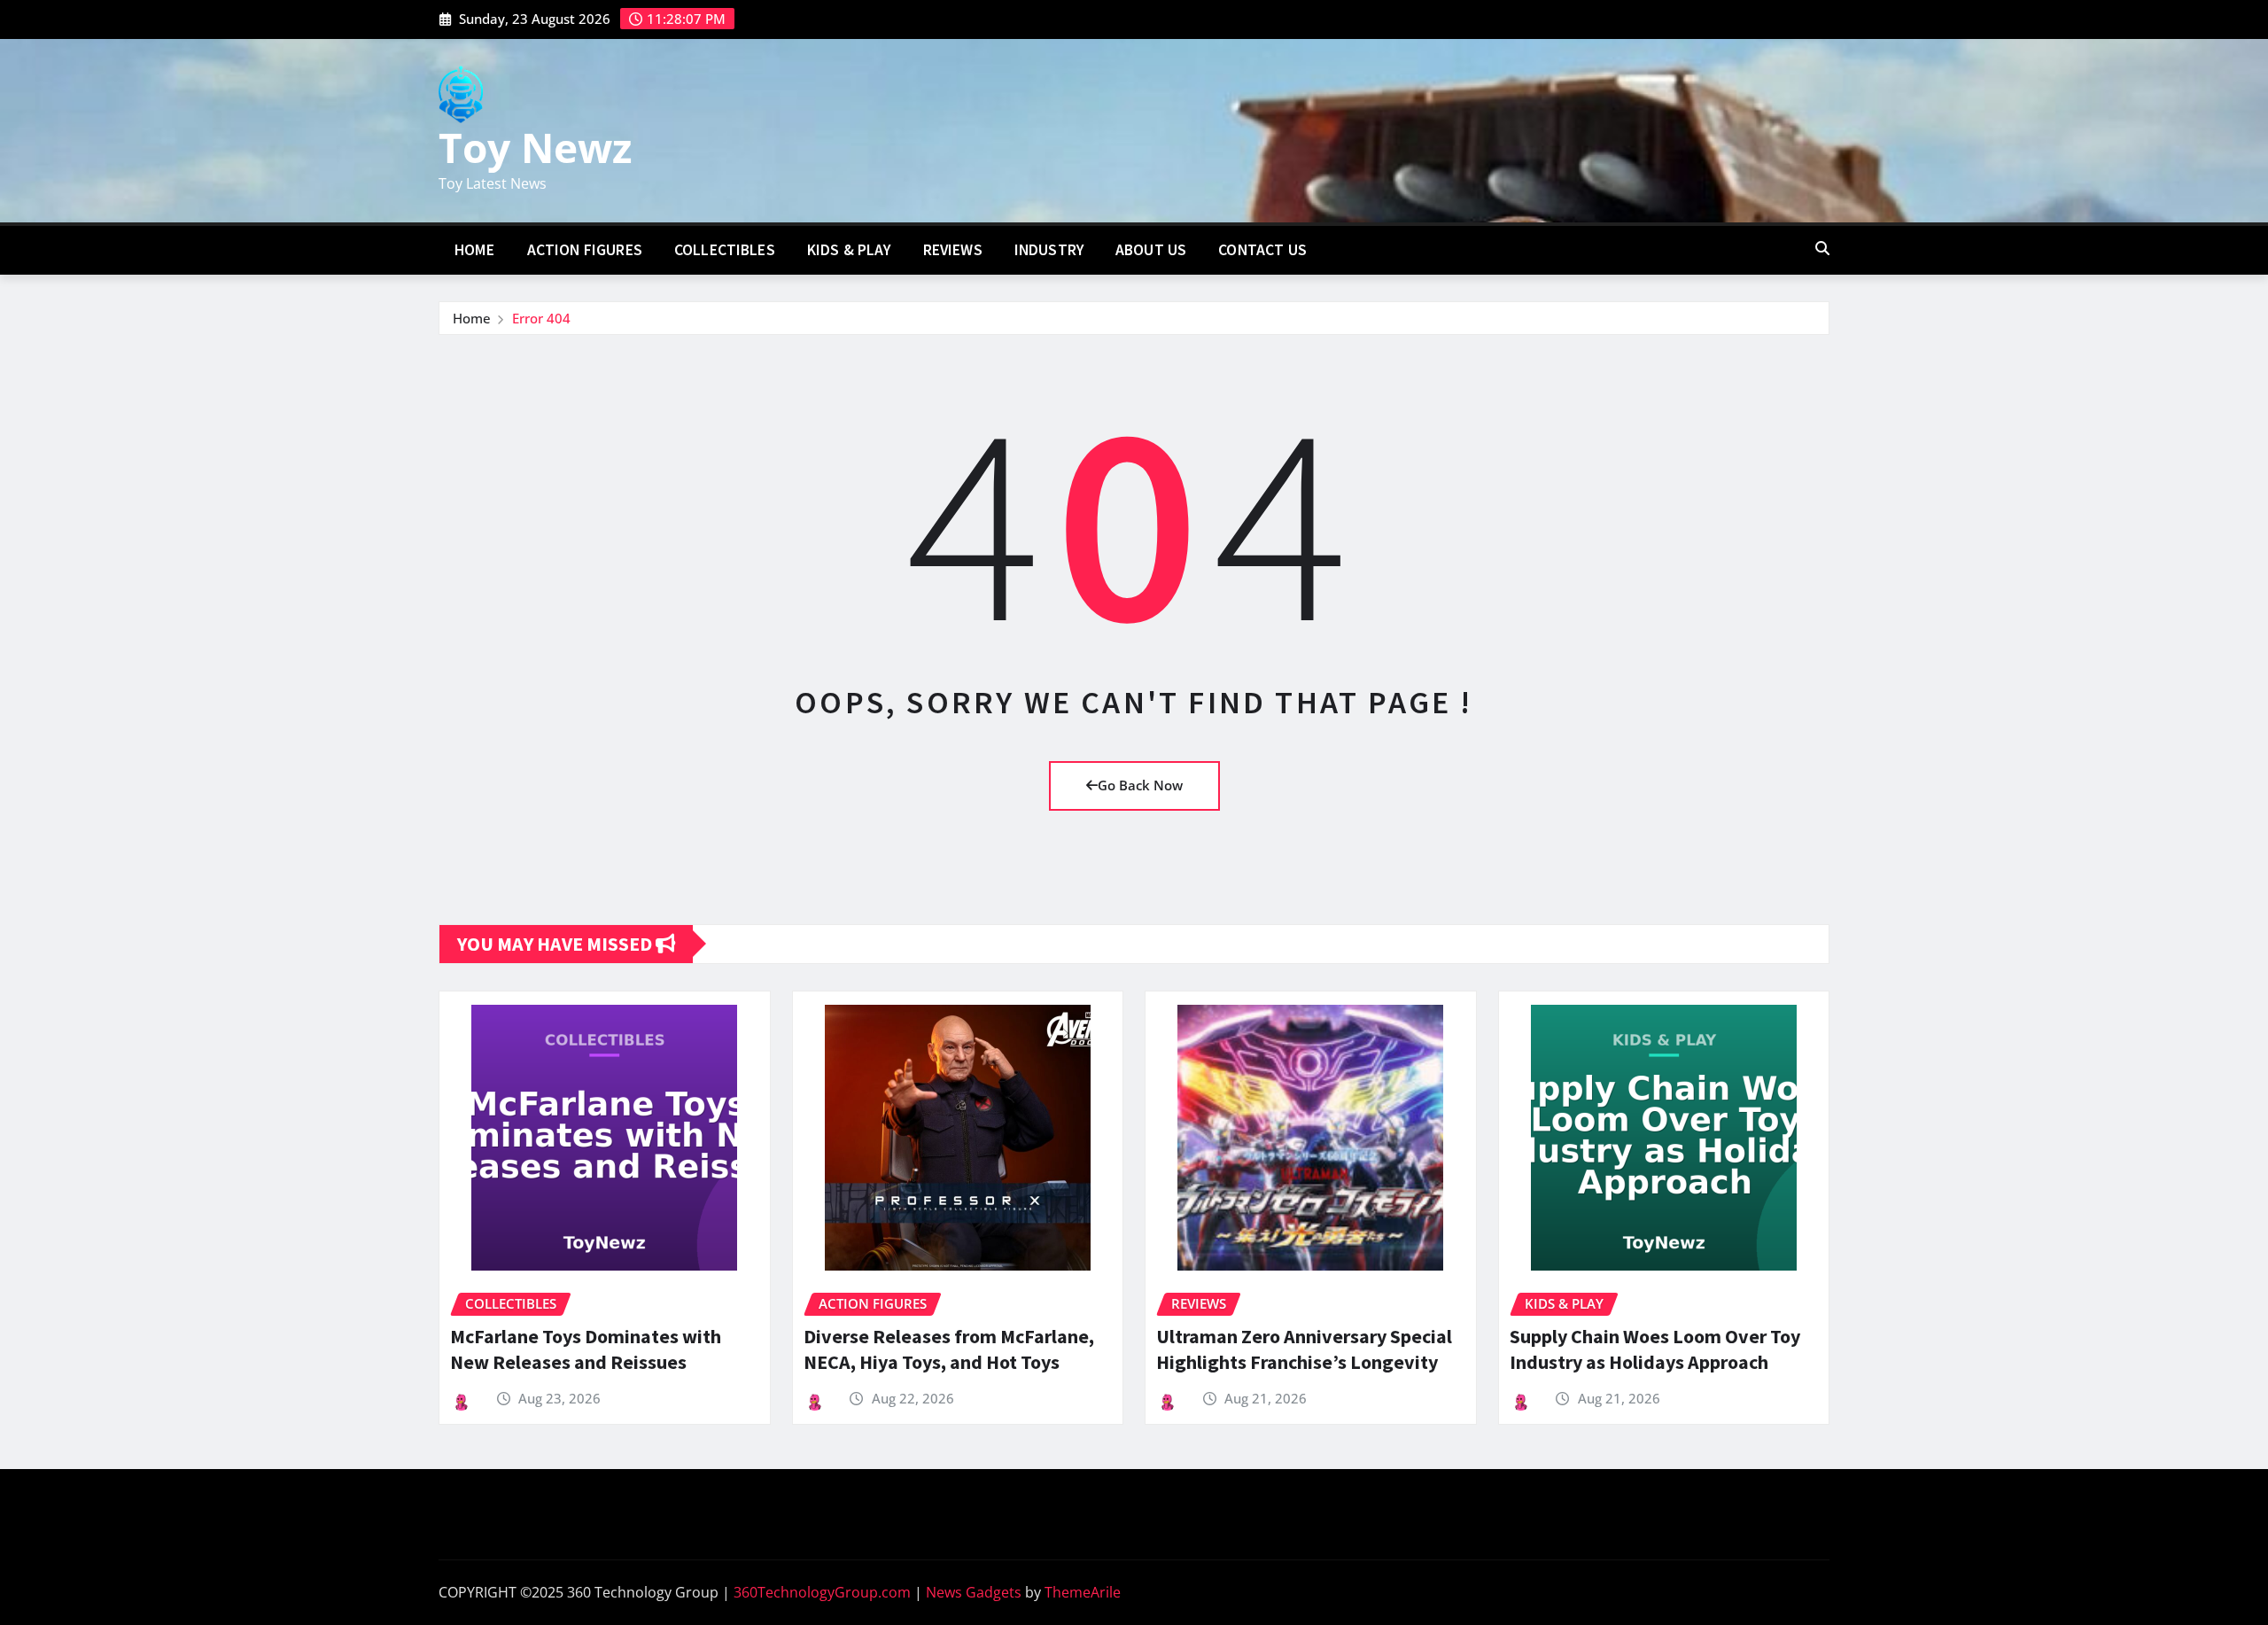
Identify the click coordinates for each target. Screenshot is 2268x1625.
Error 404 (541, 318)
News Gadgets (974, 1592)
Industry (1049, 250)
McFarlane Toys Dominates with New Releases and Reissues (586, 1349)
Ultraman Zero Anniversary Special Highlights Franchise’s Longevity (1304, 1349)
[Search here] (1822, 248)
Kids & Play (849, 250)
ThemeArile (1083, 1592)
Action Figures (585, 250)
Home (475, 250)
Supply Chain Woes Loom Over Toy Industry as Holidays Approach (1655, 1349)
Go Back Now (1140, 785)
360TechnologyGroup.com (822, 1592)
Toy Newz (535, 147)
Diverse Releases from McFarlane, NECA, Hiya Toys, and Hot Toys (949, 1349)
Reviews (953, 250)
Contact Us (1262, 250)
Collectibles (725, 250)
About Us (1151, 250)
